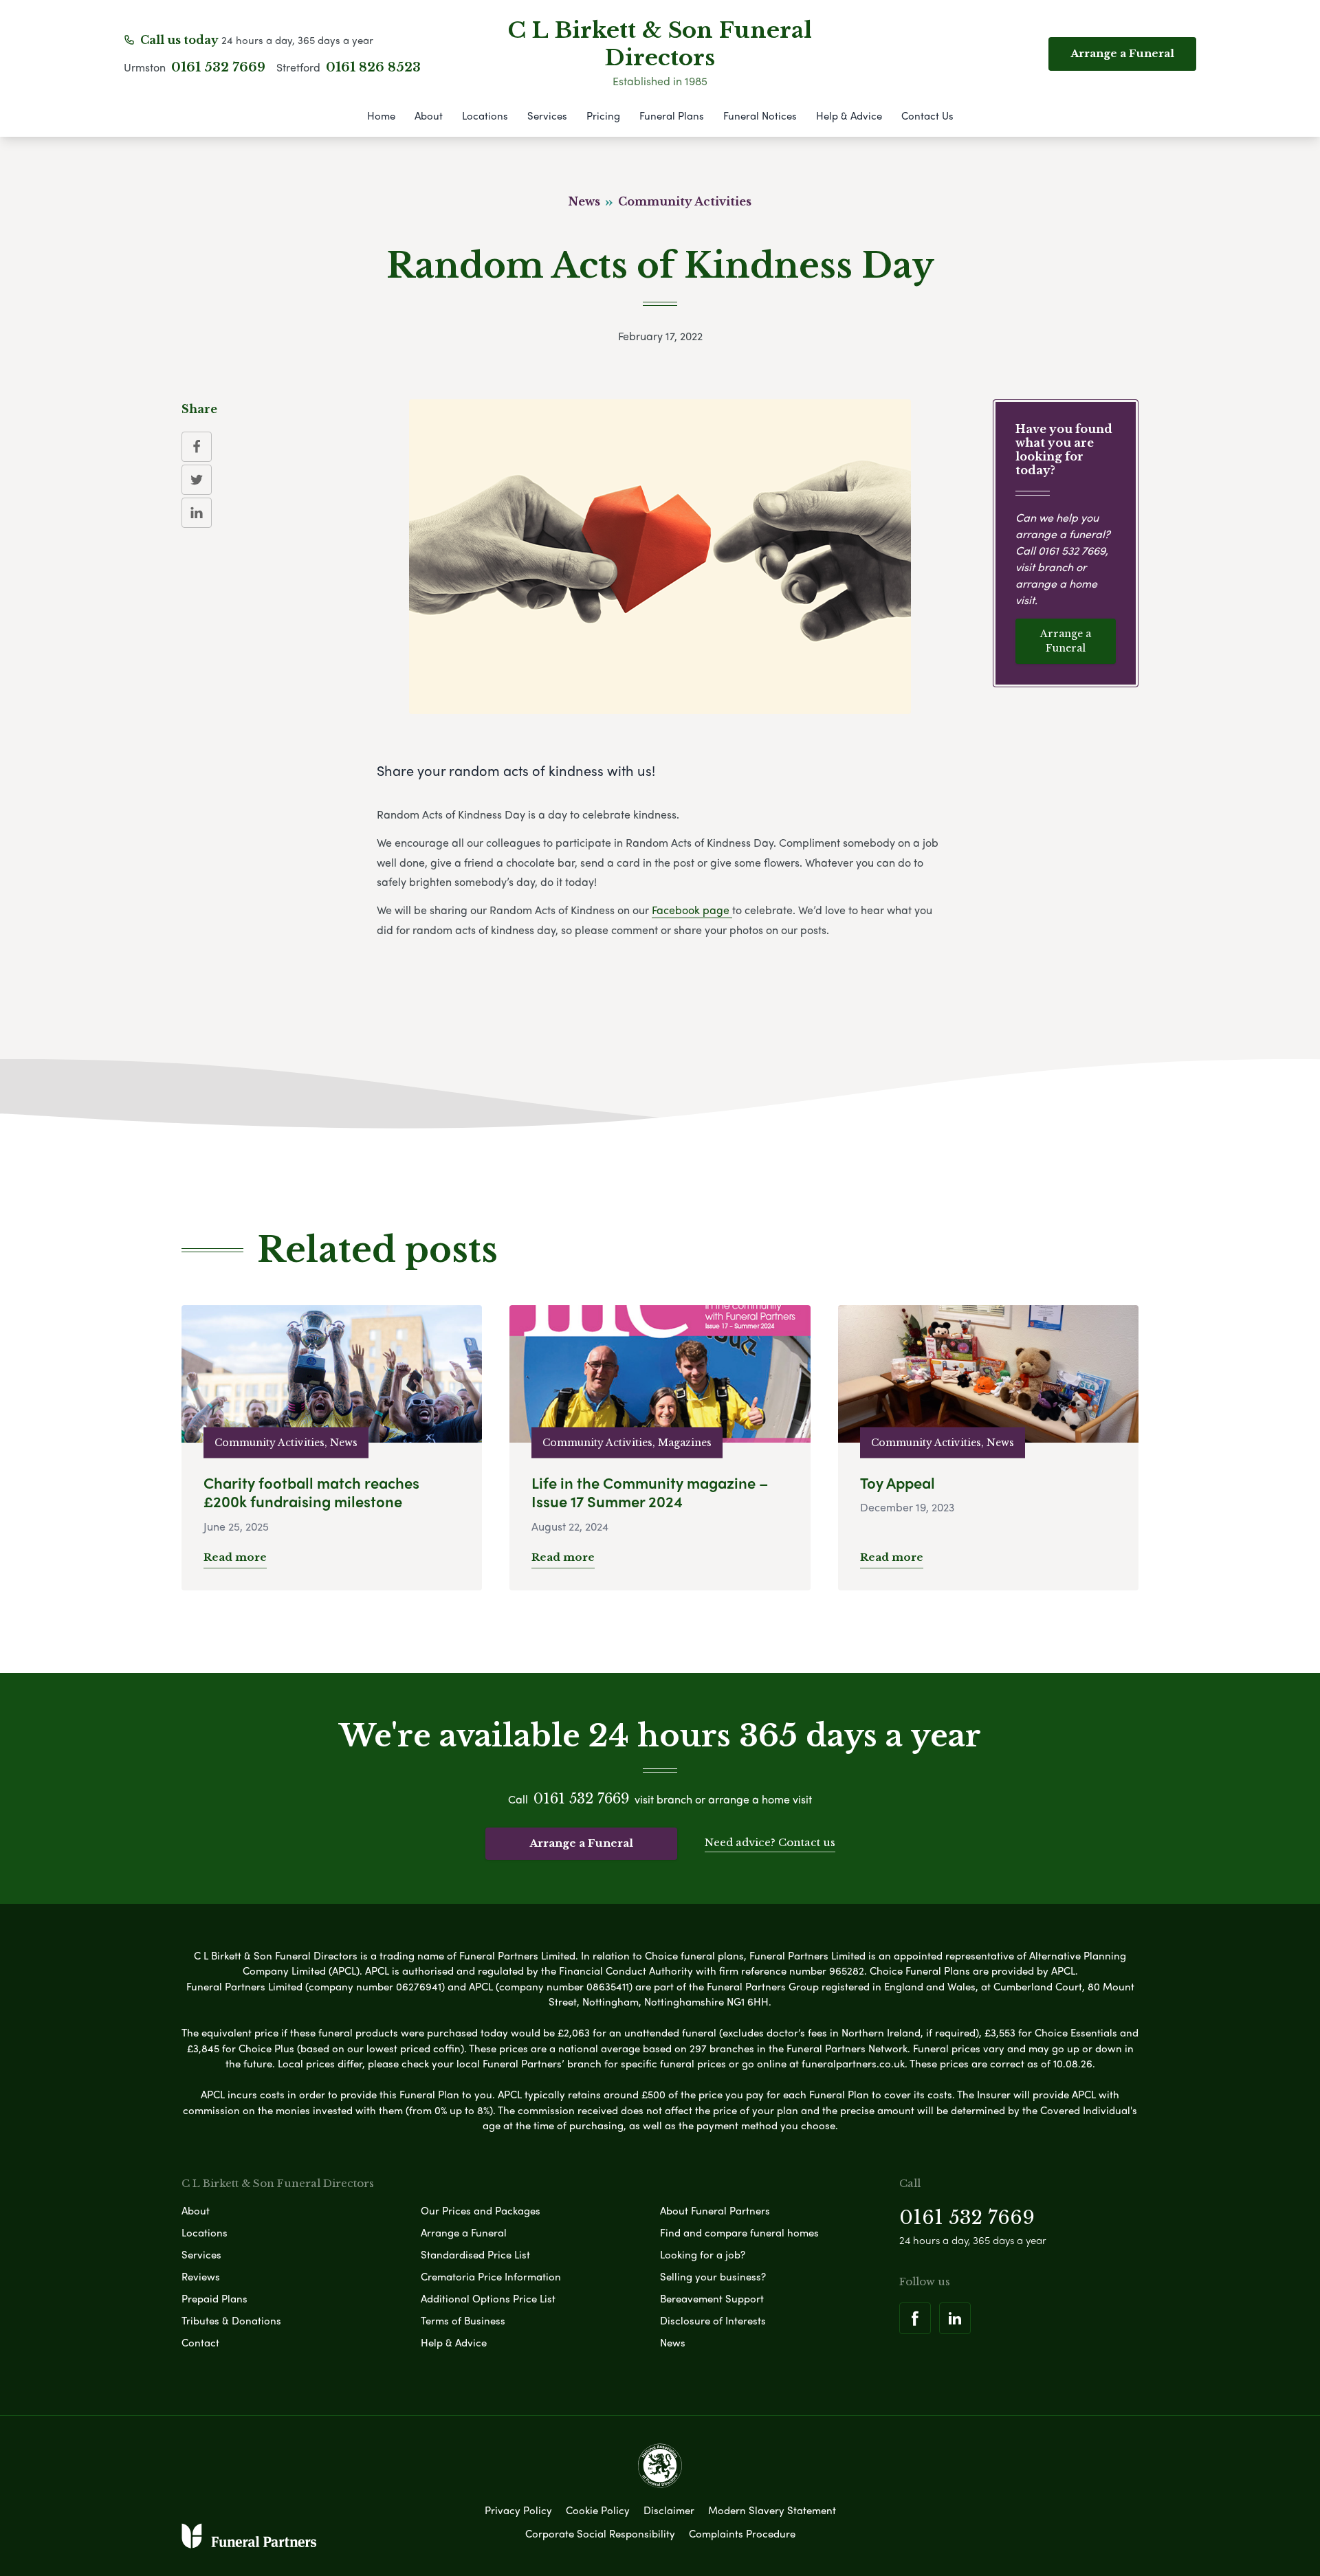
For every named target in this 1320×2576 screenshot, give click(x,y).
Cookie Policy (598, 2510)
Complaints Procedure (742, 2533)
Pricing (603, 115)
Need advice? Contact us (770, 1842)
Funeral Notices (760, 115)
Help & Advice (849, 115)
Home (381, 115)
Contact (200, 2342)
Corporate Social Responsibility (600, 2533)
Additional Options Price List (488, 2298)
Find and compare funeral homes (739, 2232)
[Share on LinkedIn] (197, 513)
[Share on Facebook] (197, 447)
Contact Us (927, 115)
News (673, 2342)
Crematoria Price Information (491, 2276)
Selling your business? (713, 2276)
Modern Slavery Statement (772, 2510)
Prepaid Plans (214, 2298)
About (429, 115)
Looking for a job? (703, 2254)
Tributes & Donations (231, 2320)
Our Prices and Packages (481, 2210)
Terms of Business (463, 2320)
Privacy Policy (518, 2510)
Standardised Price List (475, 2254)
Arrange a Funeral (1066, 641)
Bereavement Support (712, 2298)
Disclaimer (669, 2510)
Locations (485, 115)
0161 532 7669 (218, 67)
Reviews (201, 2276)
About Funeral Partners (715, 2210)
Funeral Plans (672, 115)
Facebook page (692, 910)
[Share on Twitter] (197, 480)
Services (547, 115)
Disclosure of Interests (713, 2320)
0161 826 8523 (373, 67)
